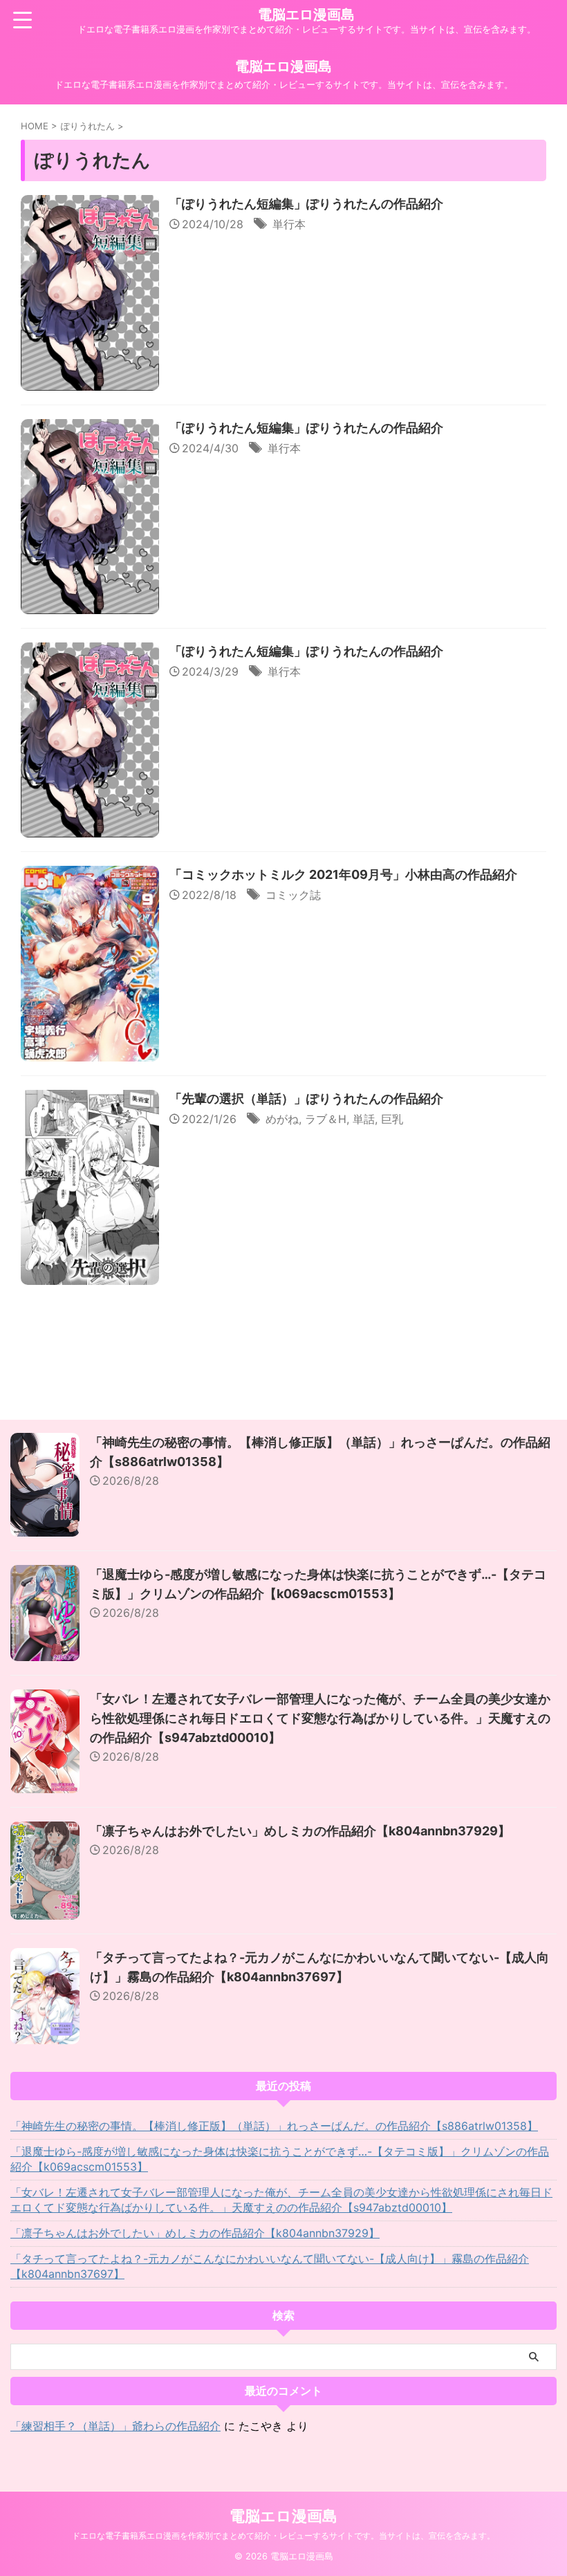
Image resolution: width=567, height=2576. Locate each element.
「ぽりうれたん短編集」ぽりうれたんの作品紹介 (306, 204)
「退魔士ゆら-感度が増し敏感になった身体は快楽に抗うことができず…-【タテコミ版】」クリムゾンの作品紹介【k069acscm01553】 (280, 2159)
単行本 (289, 224)
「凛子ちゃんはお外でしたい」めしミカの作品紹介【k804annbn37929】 (300, 1831)
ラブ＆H (326, 1119)
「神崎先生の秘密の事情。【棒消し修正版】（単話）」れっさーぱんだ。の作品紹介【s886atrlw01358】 (274, 2126)
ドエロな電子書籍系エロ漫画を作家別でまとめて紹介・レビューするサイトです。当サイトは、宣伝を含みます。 (283, 2536)
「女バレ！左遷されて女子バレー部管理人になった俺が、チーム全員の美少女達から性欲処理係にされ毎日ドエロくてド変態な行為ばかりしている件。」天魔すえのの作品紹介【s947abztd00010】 (320, 1718)
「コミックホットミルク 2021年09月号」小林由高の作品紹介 (343, 874)
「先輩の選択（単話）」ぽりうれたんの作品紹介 (306, 1099)
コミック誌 (293, 895)
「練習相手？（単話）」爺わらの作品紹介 (115, 2426)
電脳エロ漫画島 (306, 15)
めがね (282, 1119)
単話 (364, 1119)
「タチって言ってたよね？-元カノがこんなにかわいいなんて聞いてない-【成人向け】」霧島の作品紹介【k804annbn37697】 (270, 2266)
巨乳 (392, 1119)
